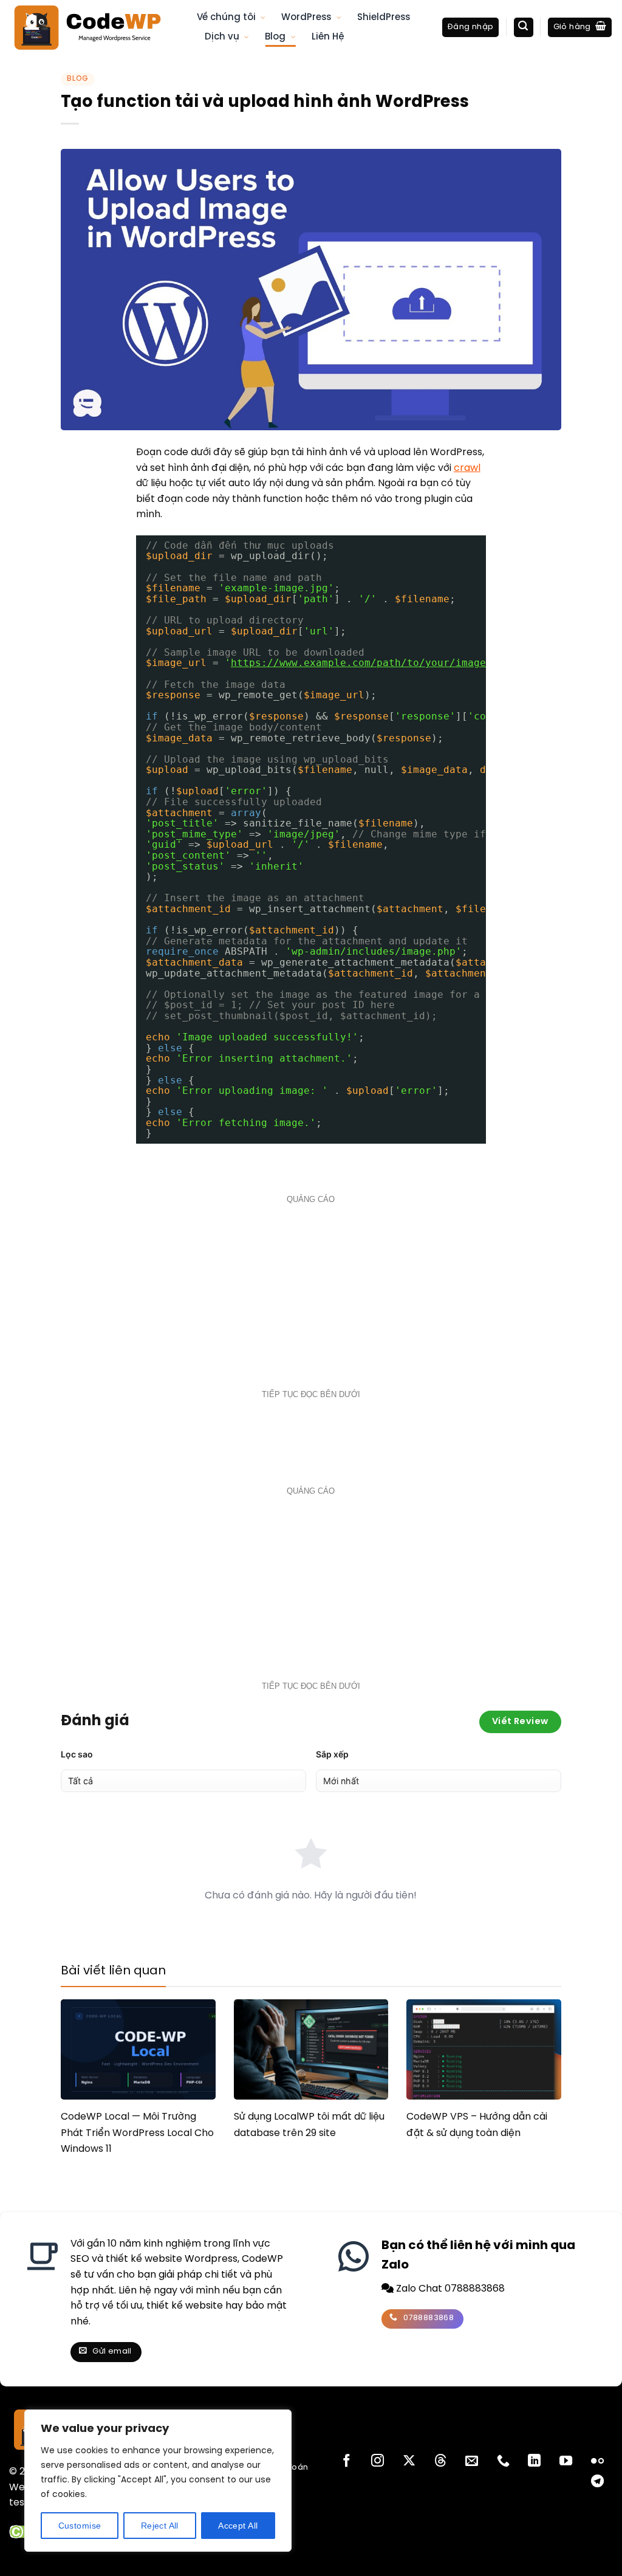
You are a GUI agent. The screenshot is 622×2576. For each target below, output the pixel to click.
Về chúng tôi (226, 18)
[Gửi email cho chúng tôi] (472, 2461)
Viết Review (520, 1722)
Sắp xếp (332, 1754)
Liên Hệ (328, 37)
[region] (158, 2481)
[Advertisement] (311, 1294)
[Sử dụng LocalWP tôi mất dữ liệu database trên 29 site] (311, 2049)
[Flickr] (597, 2461)
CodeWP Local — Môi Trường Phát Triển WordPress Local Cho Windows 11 (137, 2133)
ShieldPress (384, 18)
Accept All (238, 2526)
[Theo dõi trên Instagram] (378, 2461)
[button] (470, 28)
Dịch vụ (222, 37)
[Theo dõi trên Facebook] (347, 2461)
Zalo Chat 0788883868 (449, 2289)
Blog (275, 37)
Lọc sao (77, 1754)
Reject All (160, 2526)
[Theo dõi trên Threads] (440, 2461)
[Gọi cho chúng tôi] (503, 2461)
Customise (80, 2526)
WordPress (306, 18)
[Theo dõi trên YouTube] (566, 2461)
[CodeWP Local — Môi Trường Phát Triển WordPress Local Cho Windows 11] (138, 2049)
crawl (467, 468)
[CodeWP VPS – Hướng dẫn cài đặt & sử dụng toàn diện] (484, 2049)
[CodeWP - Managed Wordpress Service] (94, 27)
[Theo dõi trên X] (409, 2461)
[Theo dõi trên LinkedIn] (534, 2461)
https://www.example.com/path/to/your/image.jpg (371, 663)
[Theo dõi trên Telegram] (597, 2482)
